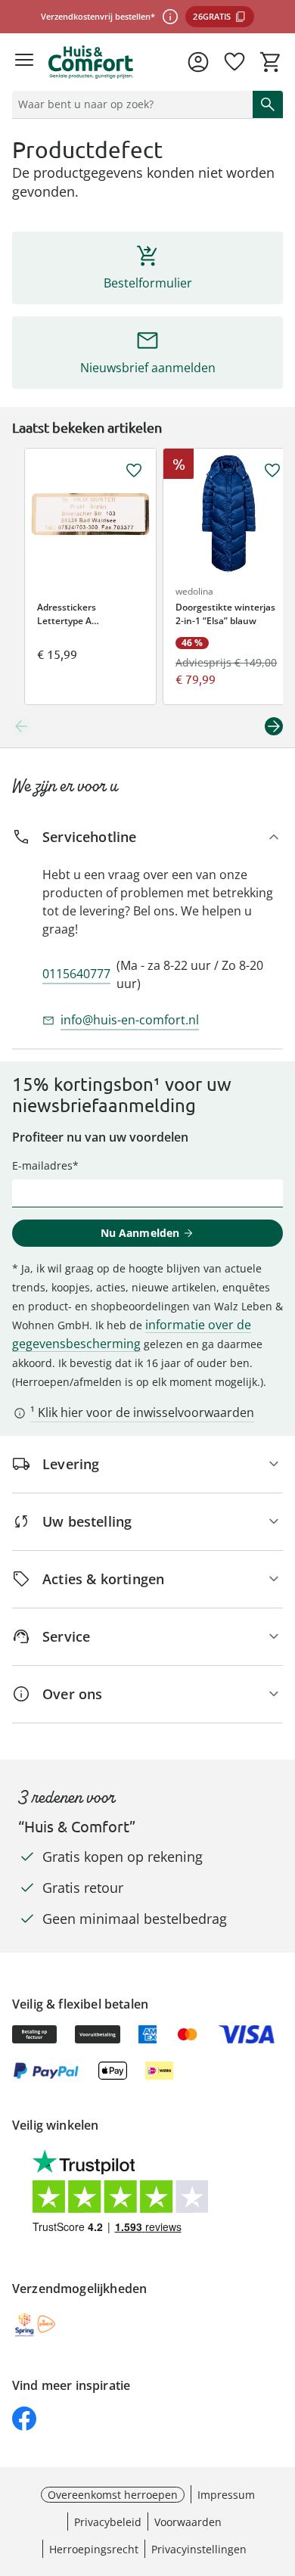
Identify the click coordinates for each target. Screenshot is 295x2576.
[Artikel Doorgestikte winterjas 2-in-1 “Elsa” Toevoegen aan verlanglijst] (272, 471)
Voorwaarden (188, 2522)
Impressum (226, 2495)
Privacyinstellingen (199, 2549)
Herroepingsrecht (94, 2549)
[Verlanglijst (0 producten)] (234, 62)
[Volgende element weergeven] (274, 726)
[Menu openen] (24, 62)
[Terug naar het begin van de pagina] (280, 2470)
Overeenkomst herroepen (113, 2495)
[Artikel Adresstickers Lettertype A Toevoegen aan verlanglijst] (134, 471)
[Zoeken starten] (268, 104)
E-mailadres (42, 1165)
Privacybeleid (108, 2522)
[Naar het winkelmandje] (271, 62)
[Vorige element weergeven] (21, 726)
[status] (129, 104)
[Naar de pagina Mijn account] (198, 62)
